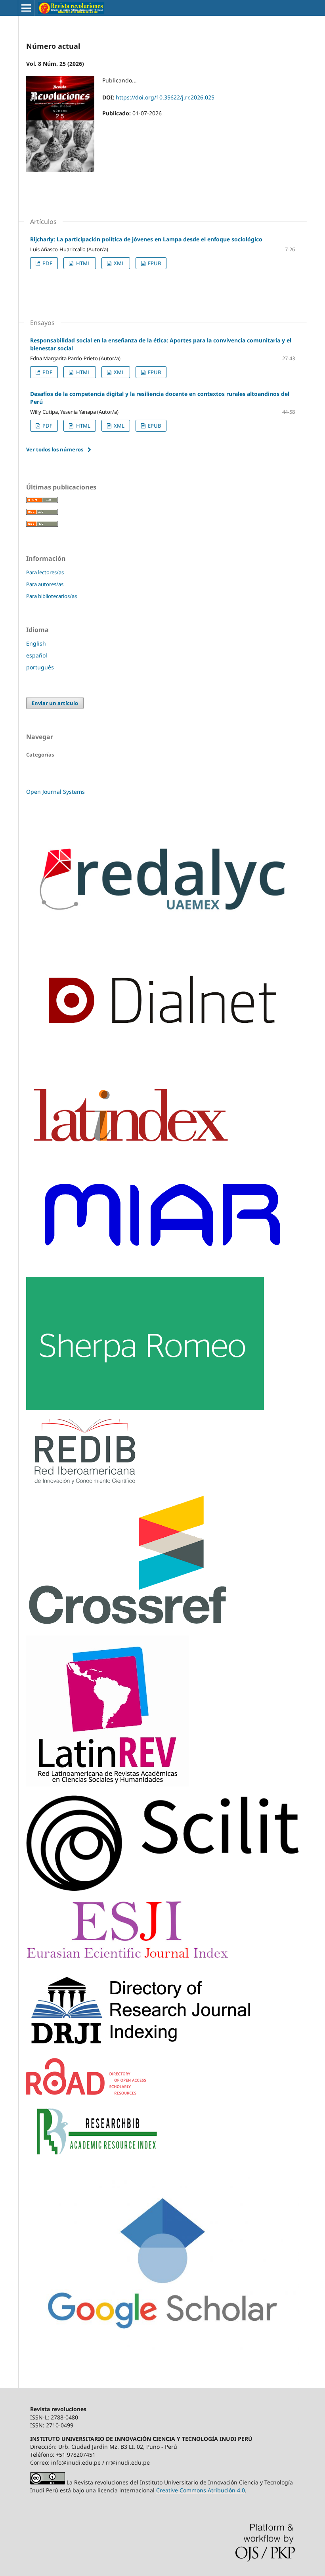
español (37, 655)
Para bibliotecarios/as (52, 596)
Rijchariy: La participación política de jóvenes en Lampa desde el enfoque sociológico (146, 239)
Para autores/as (45, 584)
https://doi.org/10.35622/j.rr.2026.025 (165, 97)
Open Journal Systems (55, 792)
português (40, 667)
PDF (47, 263)
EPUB (154, 263)
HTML (83, 263)
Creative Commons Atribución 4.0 (201, 2490)
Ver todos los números (55, 449)
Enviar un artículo (55, 703)
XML (119, 263)
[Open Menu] (26, 8)
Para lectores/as (45, 572)
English (36, 643)
